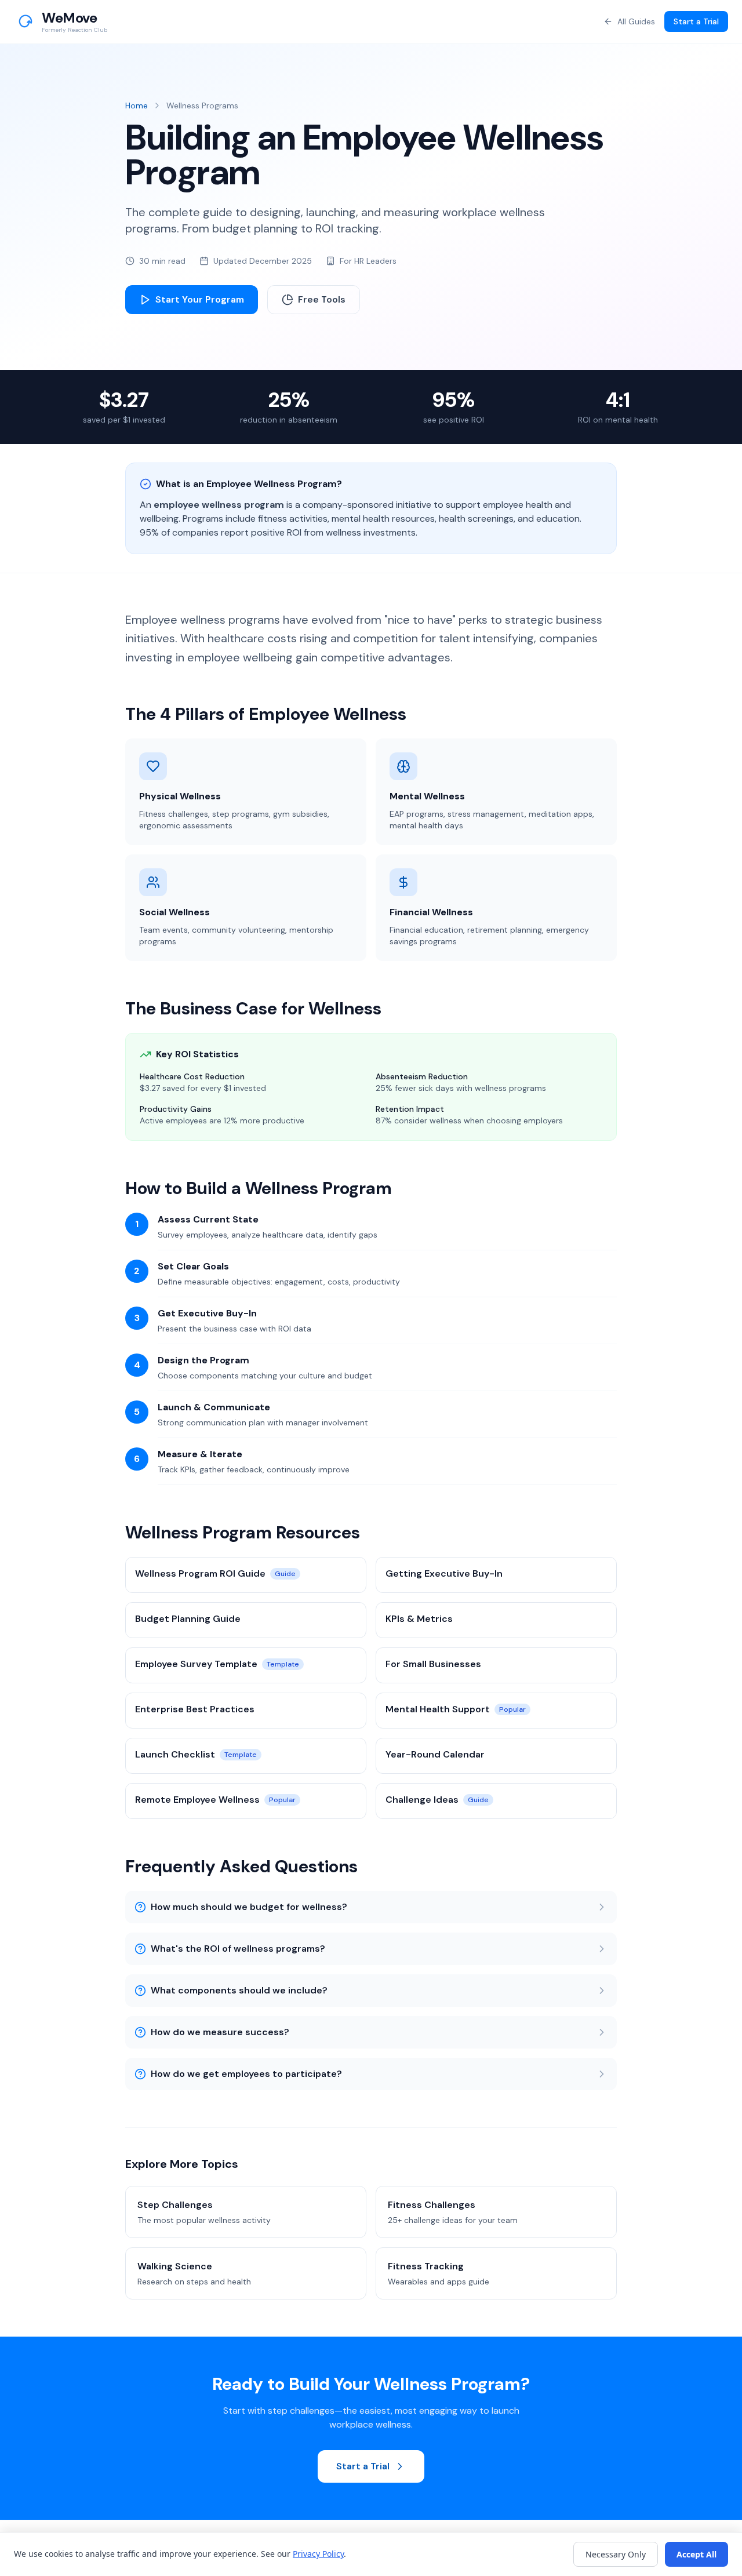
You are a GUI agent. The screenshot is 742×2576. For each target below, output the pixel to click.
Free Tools (322, 299)
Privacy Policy (318, 2554)
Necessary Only (616, 2554)
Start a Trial (696, 21)
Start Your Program (200, 299)
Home (137, 105)
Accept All (696, 2554)
